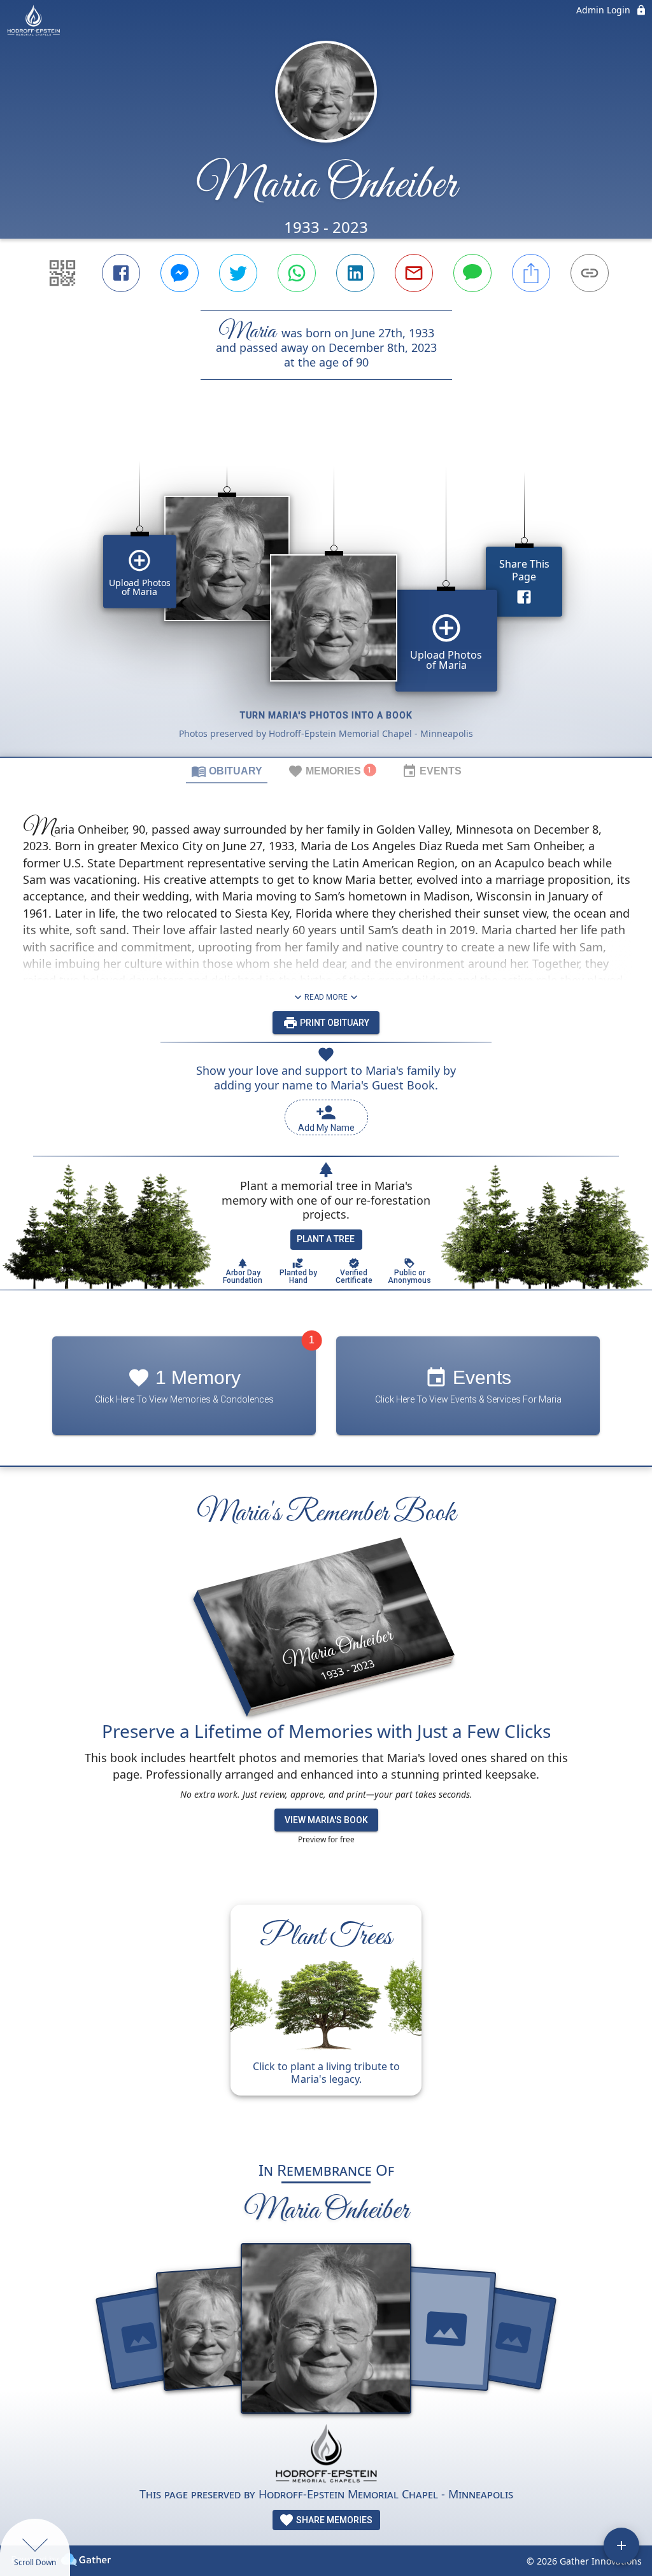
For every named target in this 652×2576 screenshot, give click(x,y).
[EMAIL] (414, 273)
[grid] (326, 590)
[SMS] (472, 273)
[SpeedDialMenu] (621, 2545)
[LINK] (590, 273)
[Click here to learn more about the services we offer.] (326, 2455)
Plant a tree (326, 1239)
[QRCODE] (62, 273)
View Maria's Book (326, 1820)
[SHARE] (531, 273)
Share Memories (333, 2520)
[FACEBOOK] (121, 273)
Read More (326, 997)
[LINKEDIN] (355, 273)
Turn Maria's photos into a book (326, 715)
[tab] (227, 771)
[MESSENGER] (180, 273)
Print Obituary (334, 1023)
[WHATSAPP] (297, 273)
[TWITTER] (238, 273)
